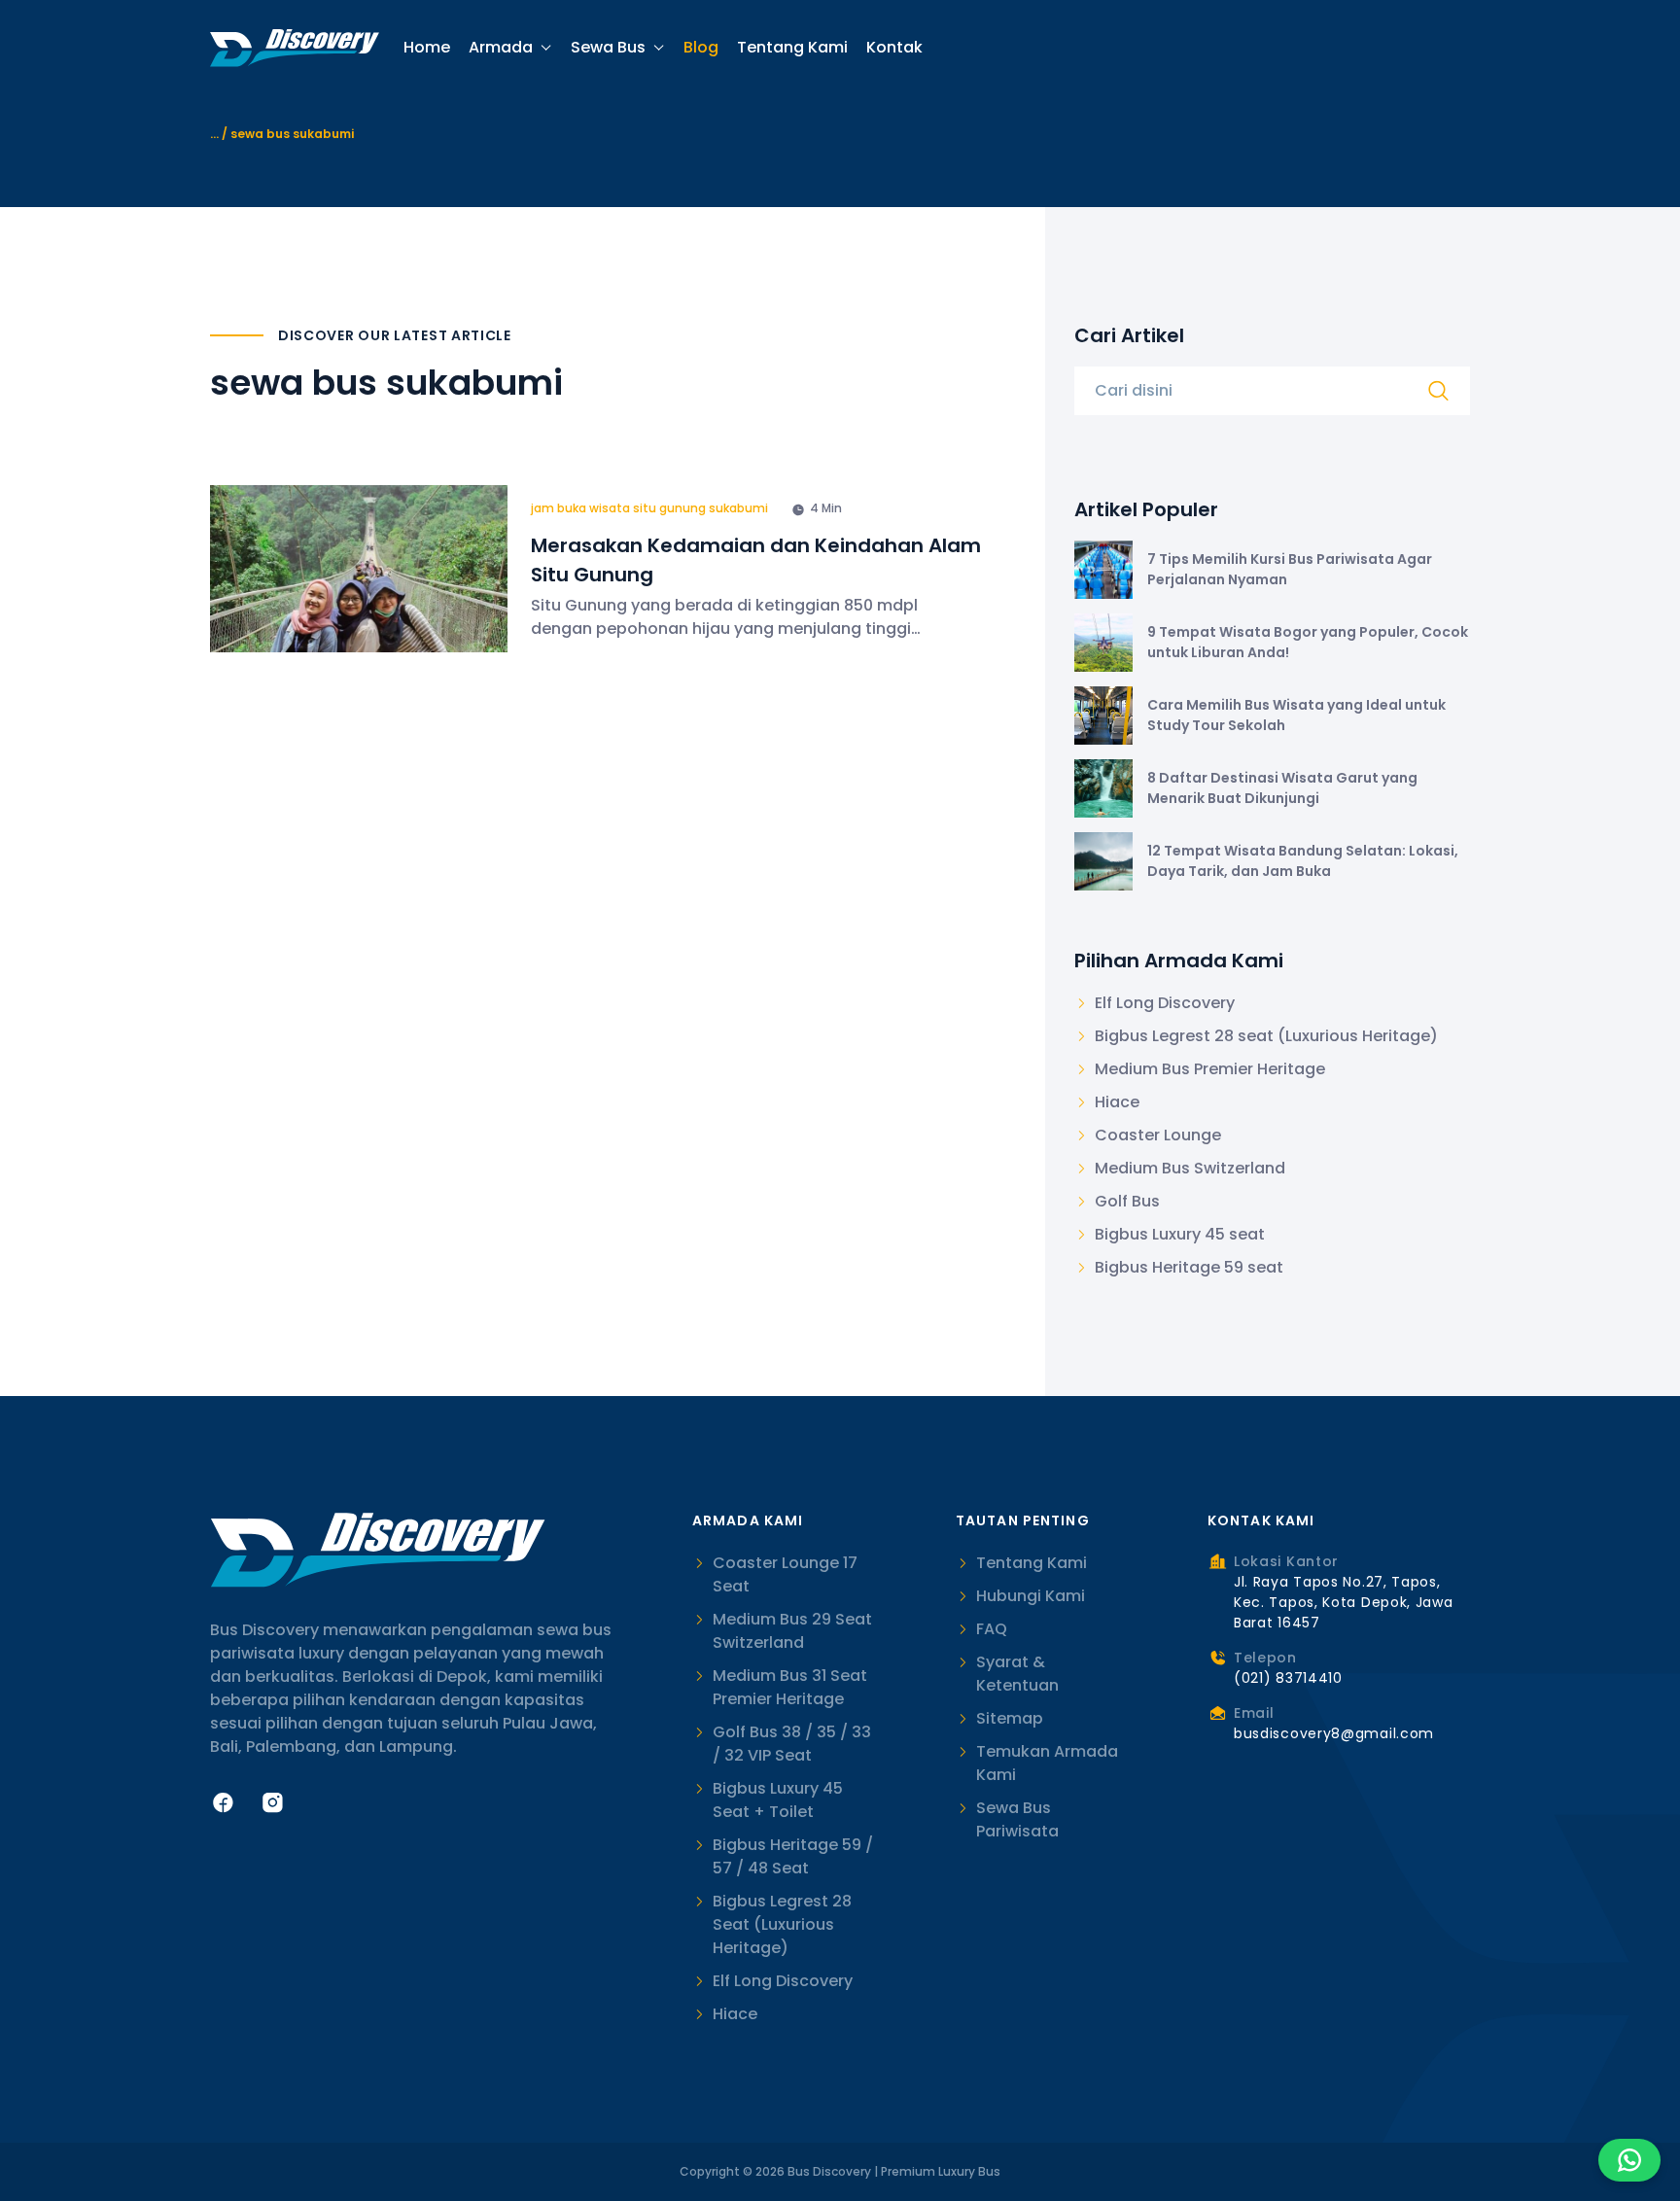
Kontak (894, 48)
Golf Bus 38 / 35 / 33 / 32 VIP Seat (792, 1744)
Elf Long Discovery (783, 1981)
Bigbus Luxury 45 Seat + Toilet (778, 1800)
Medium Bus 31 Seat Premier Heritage (790, 1687)
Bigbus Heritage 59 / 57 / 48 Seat (793, 1856)
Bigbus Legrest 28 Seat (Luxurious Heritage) (782, 1924)
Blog (701, 48)
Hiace (735, 2014)
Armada (501, 47)
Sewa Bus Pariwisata (1017, 1819)
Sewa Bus (608, 47)
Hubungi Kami (1031, 1596)
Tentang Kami (792, 48)
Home (427, 48)
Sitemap (1010, 1718)
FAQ (992, 1629)
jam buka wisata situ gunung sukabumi (649, 508)
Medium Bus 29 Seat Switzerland (792, 1631)
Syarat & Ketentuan (1017, 1674)
